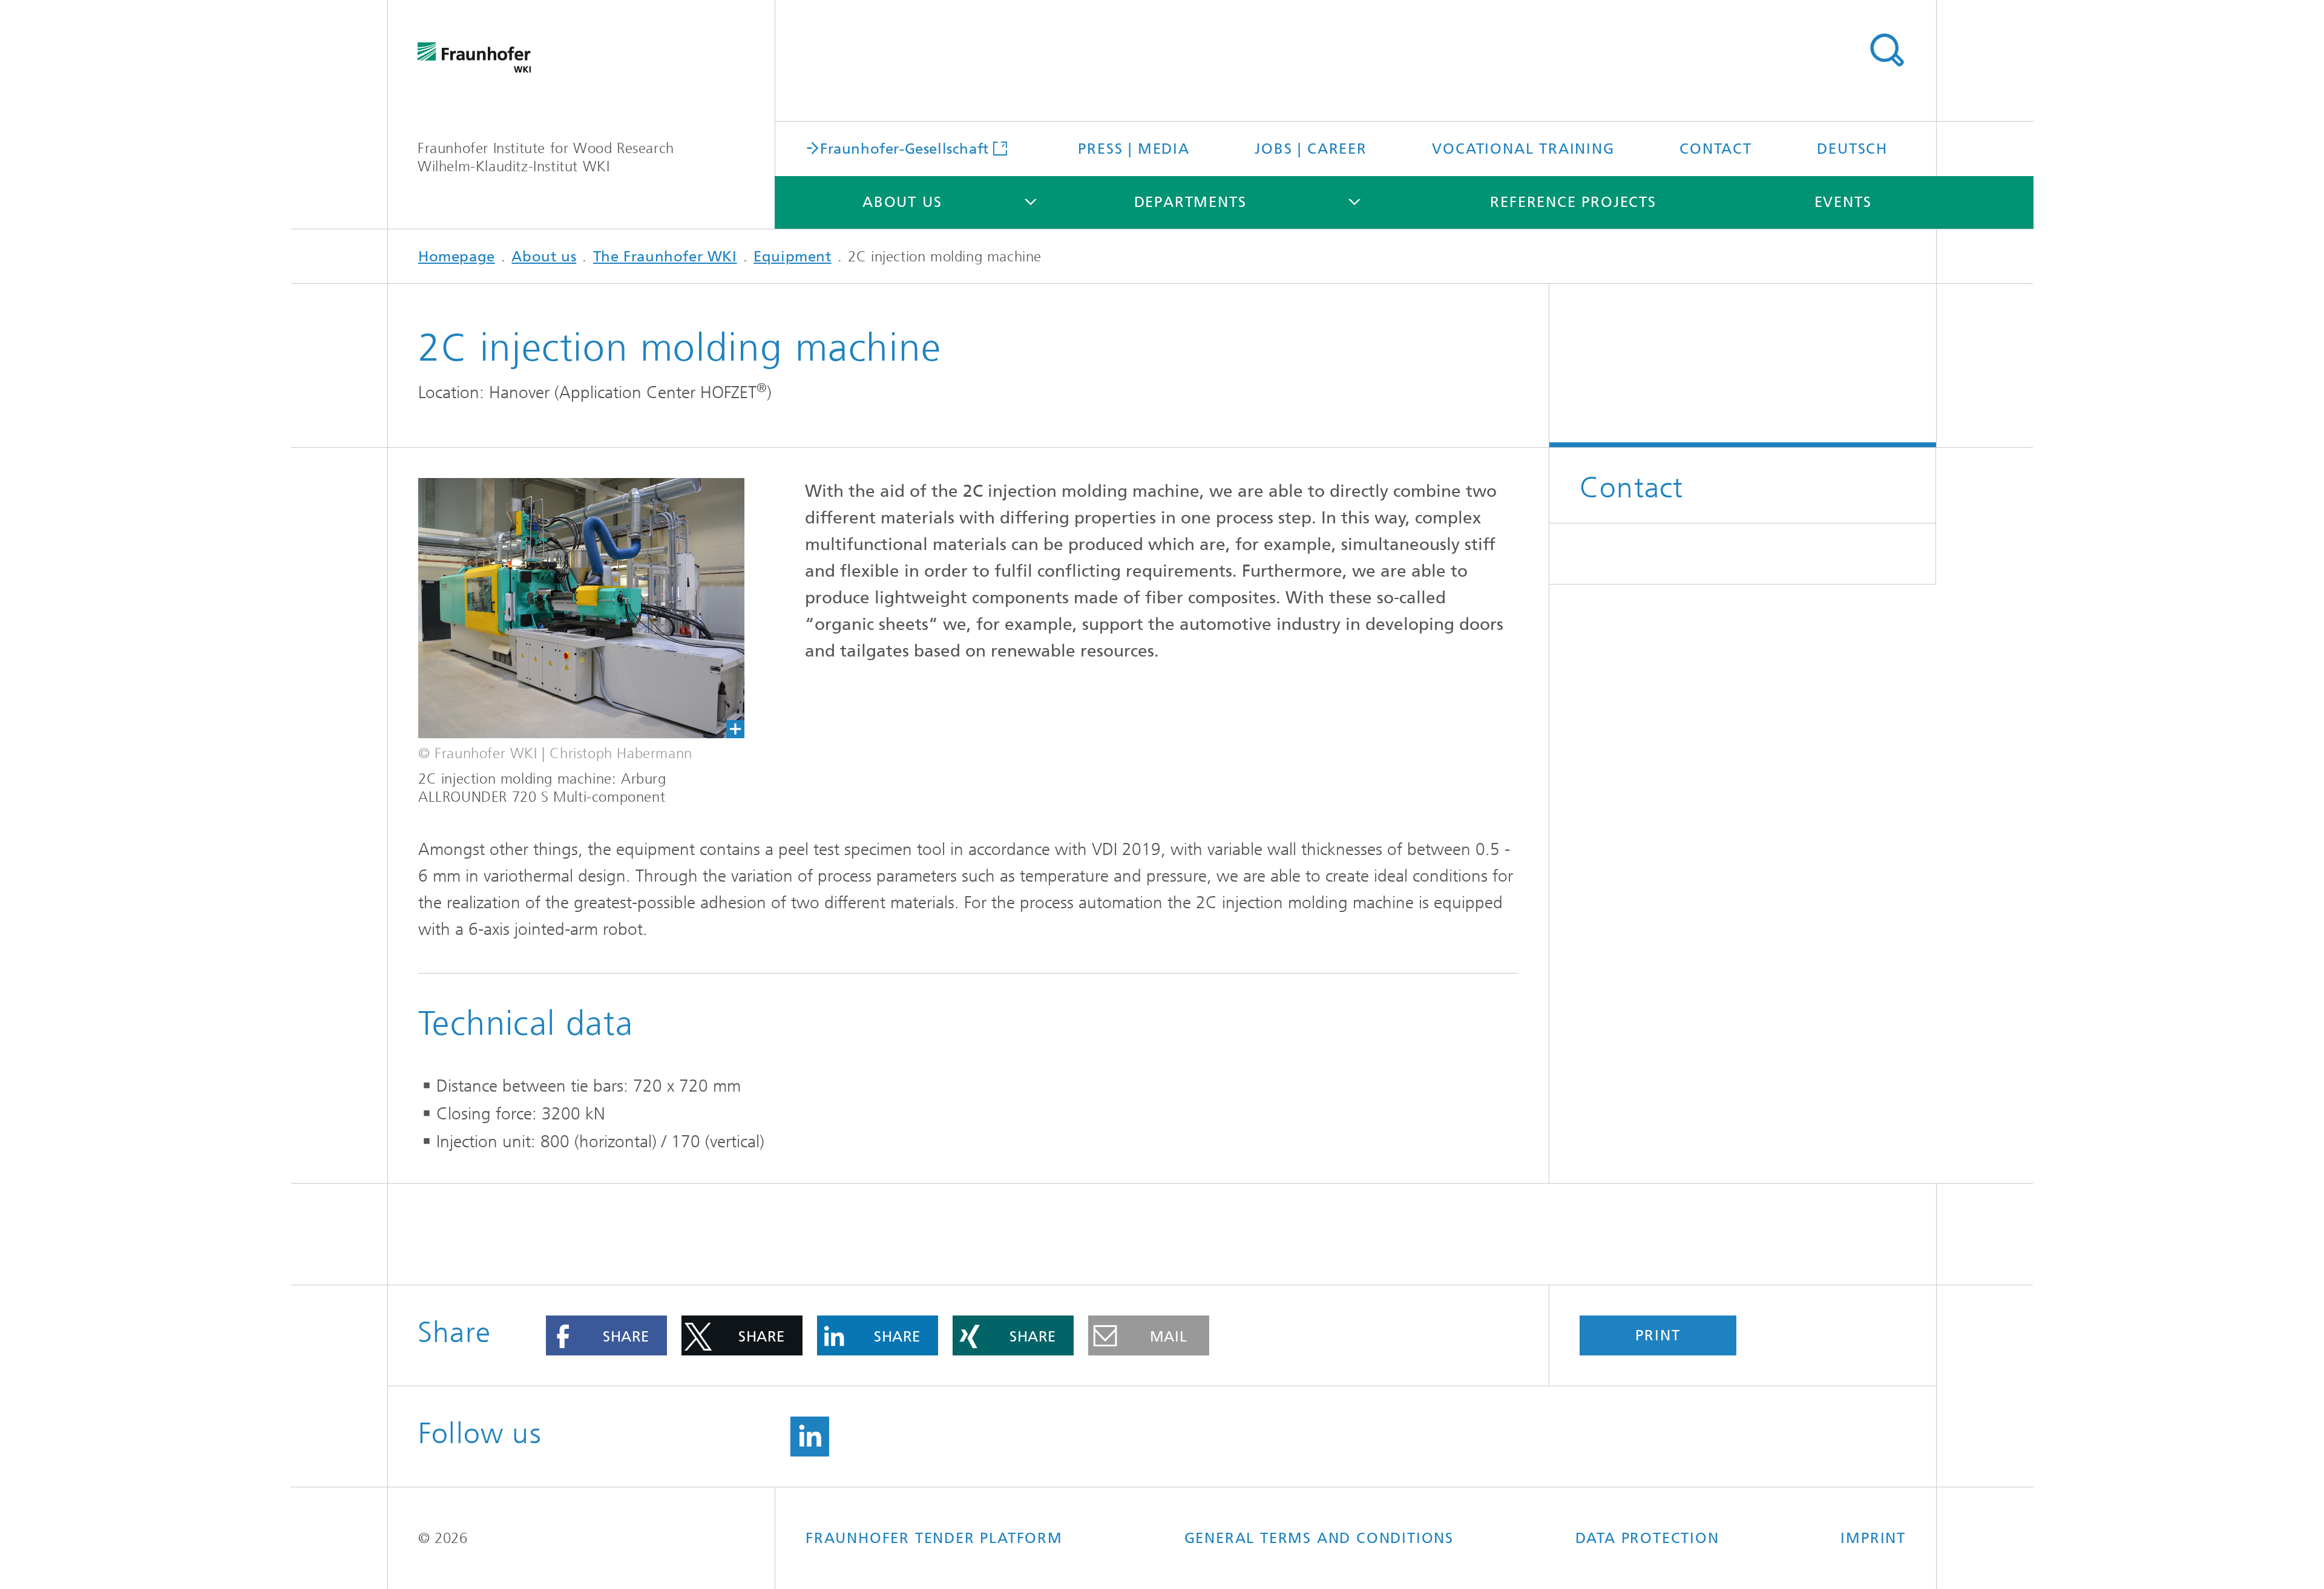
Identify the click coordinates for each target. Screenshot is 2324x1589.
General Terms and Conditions (1319, 1538)
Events (1843, 202)
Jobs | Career (1311, 149)
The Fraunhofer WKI (665, 257)
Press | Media (1134, 149)
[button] (606, 1335)
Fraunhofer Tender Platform (934, 1538)
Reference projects (1573, 202)
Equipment (792, 257)
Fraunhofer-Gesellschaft (904, 148)
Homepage (457, 257)
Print (1658, 1335)
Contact (1716, 149)
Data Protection (1647, 1538)
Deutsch (1852, 149)
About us (902, 202)
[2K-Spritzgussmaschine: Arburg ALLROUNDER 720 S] (581, 608)
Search (1886, 50)
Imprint (1873, 1538)
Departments (1190, 202)
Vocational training (1523, 149)
